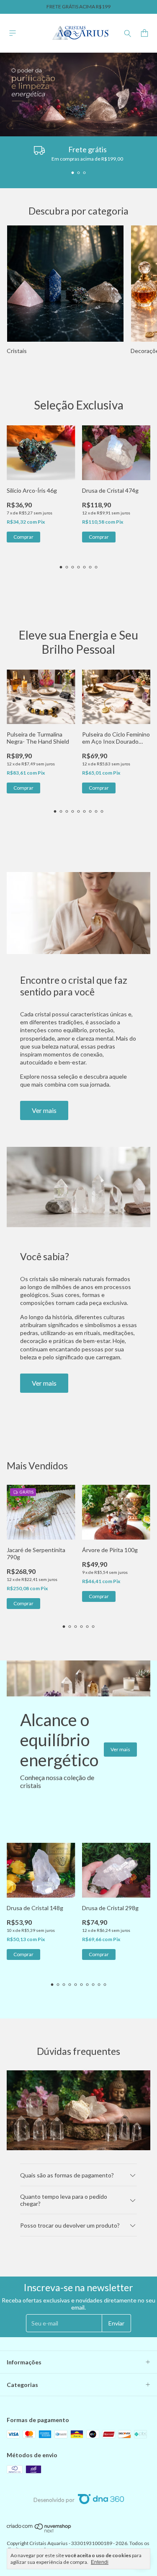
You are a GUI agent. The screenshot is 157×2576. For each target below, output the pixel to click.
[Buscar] (128, 33)
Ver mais (44, 1110)
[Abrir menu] (13, 33)
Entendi (100, 2562)
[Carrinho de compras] (144, 33)
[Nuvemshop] (39, 2531)
